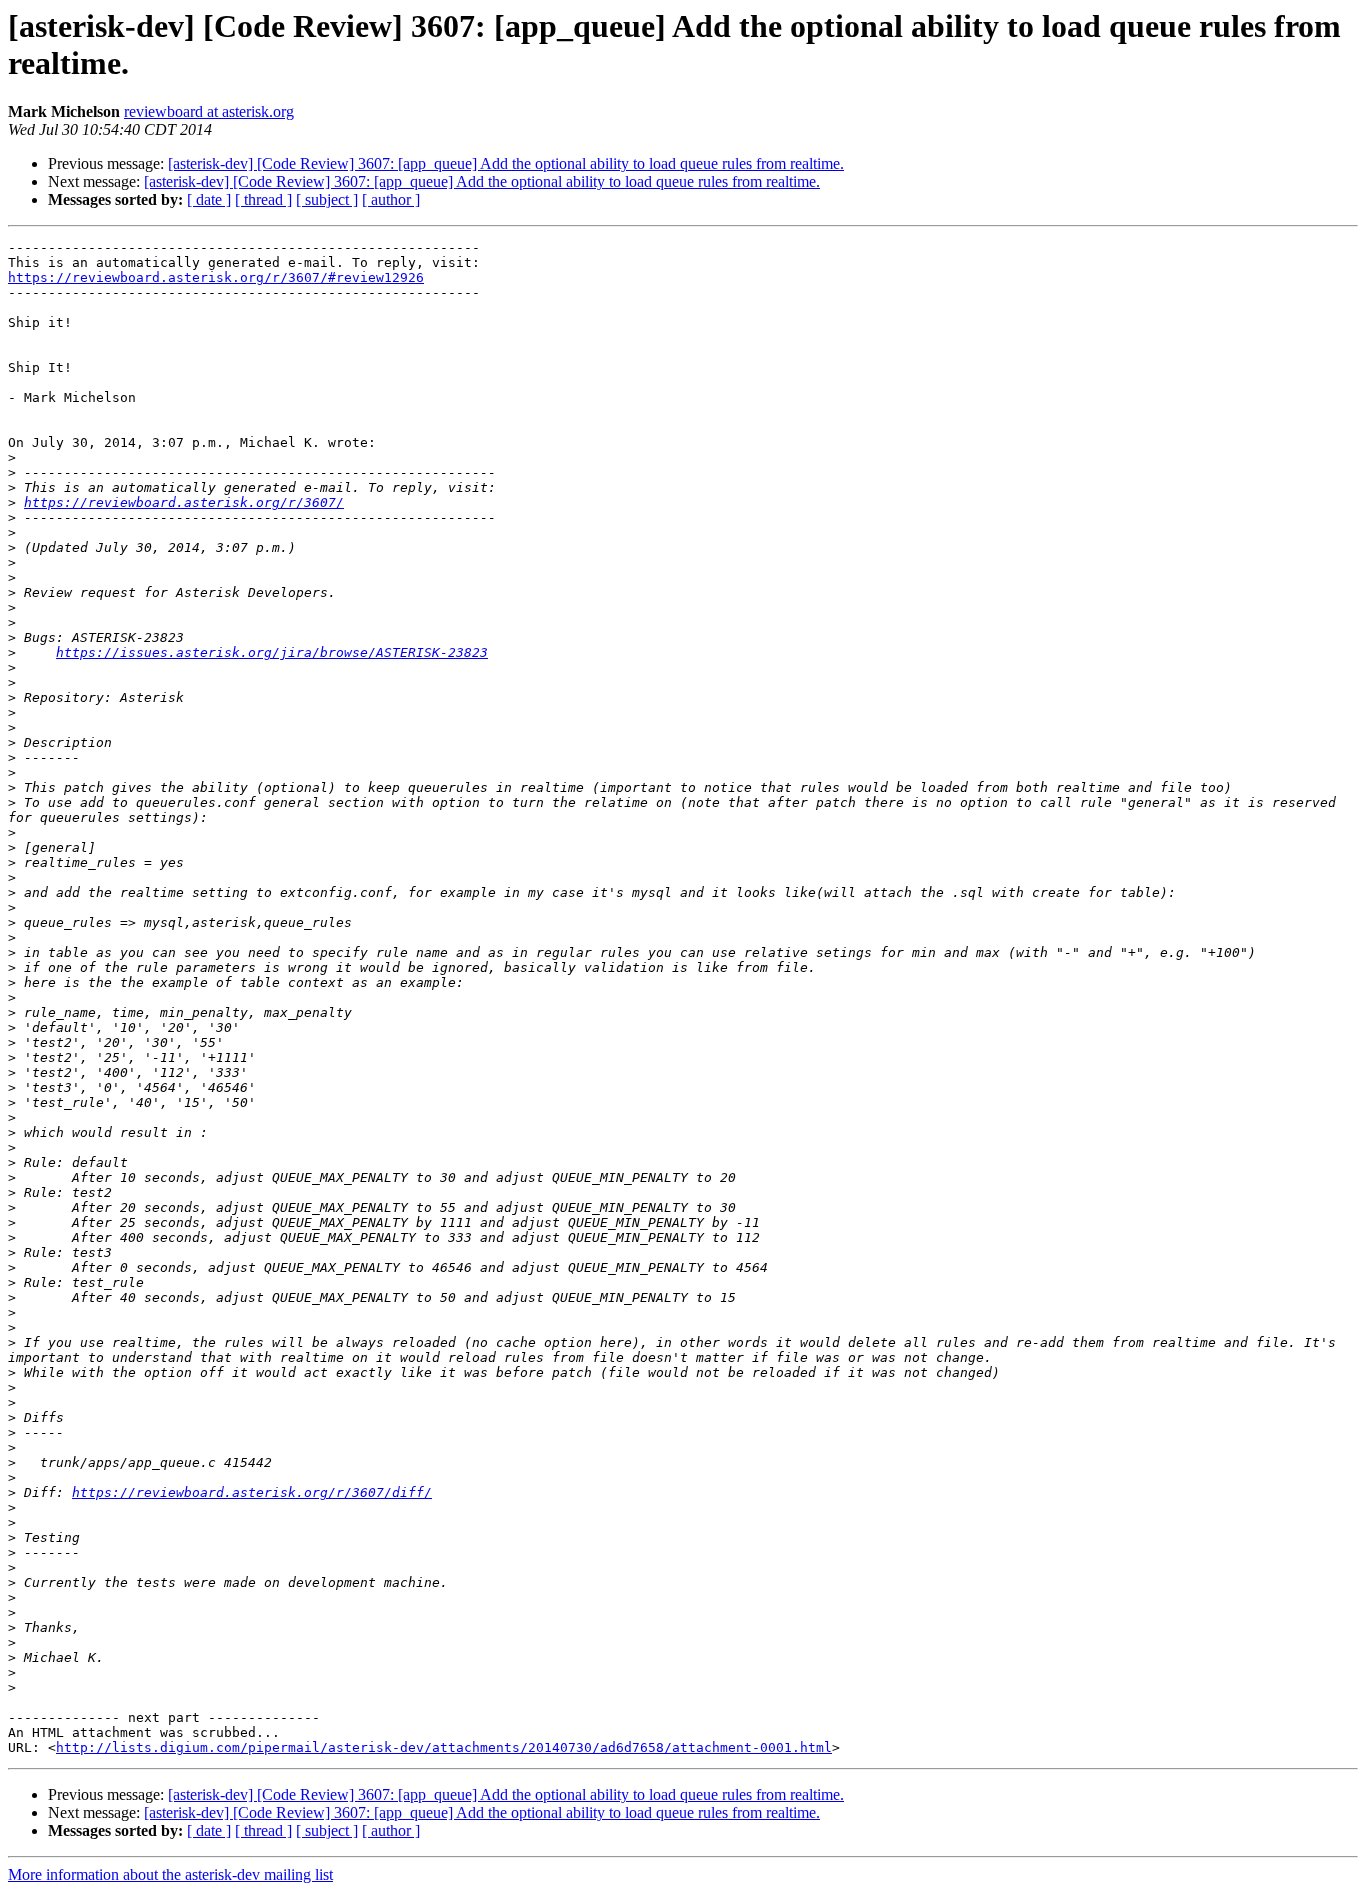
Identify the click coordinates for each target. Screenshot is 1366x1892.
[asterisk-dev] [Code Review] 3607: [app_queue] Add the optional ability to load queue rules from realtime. (506, 163)
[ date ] (209, 199)
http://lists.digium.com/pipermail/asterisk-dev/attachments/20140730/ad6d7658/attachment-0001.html (444, 1747)
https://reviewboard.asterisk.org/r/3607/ (184, 502)
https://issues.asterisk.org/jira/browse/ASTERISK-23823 (272, 652)
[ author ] (391, 199)
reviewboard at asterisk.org (209, 111)
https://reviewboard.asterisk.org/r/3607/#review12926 (216, 277)
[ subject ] (327, 199)
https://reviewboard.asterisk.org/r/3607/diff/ (252, 1492)
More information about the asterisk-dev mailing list (170, 1874)
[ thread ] (263, 199)
